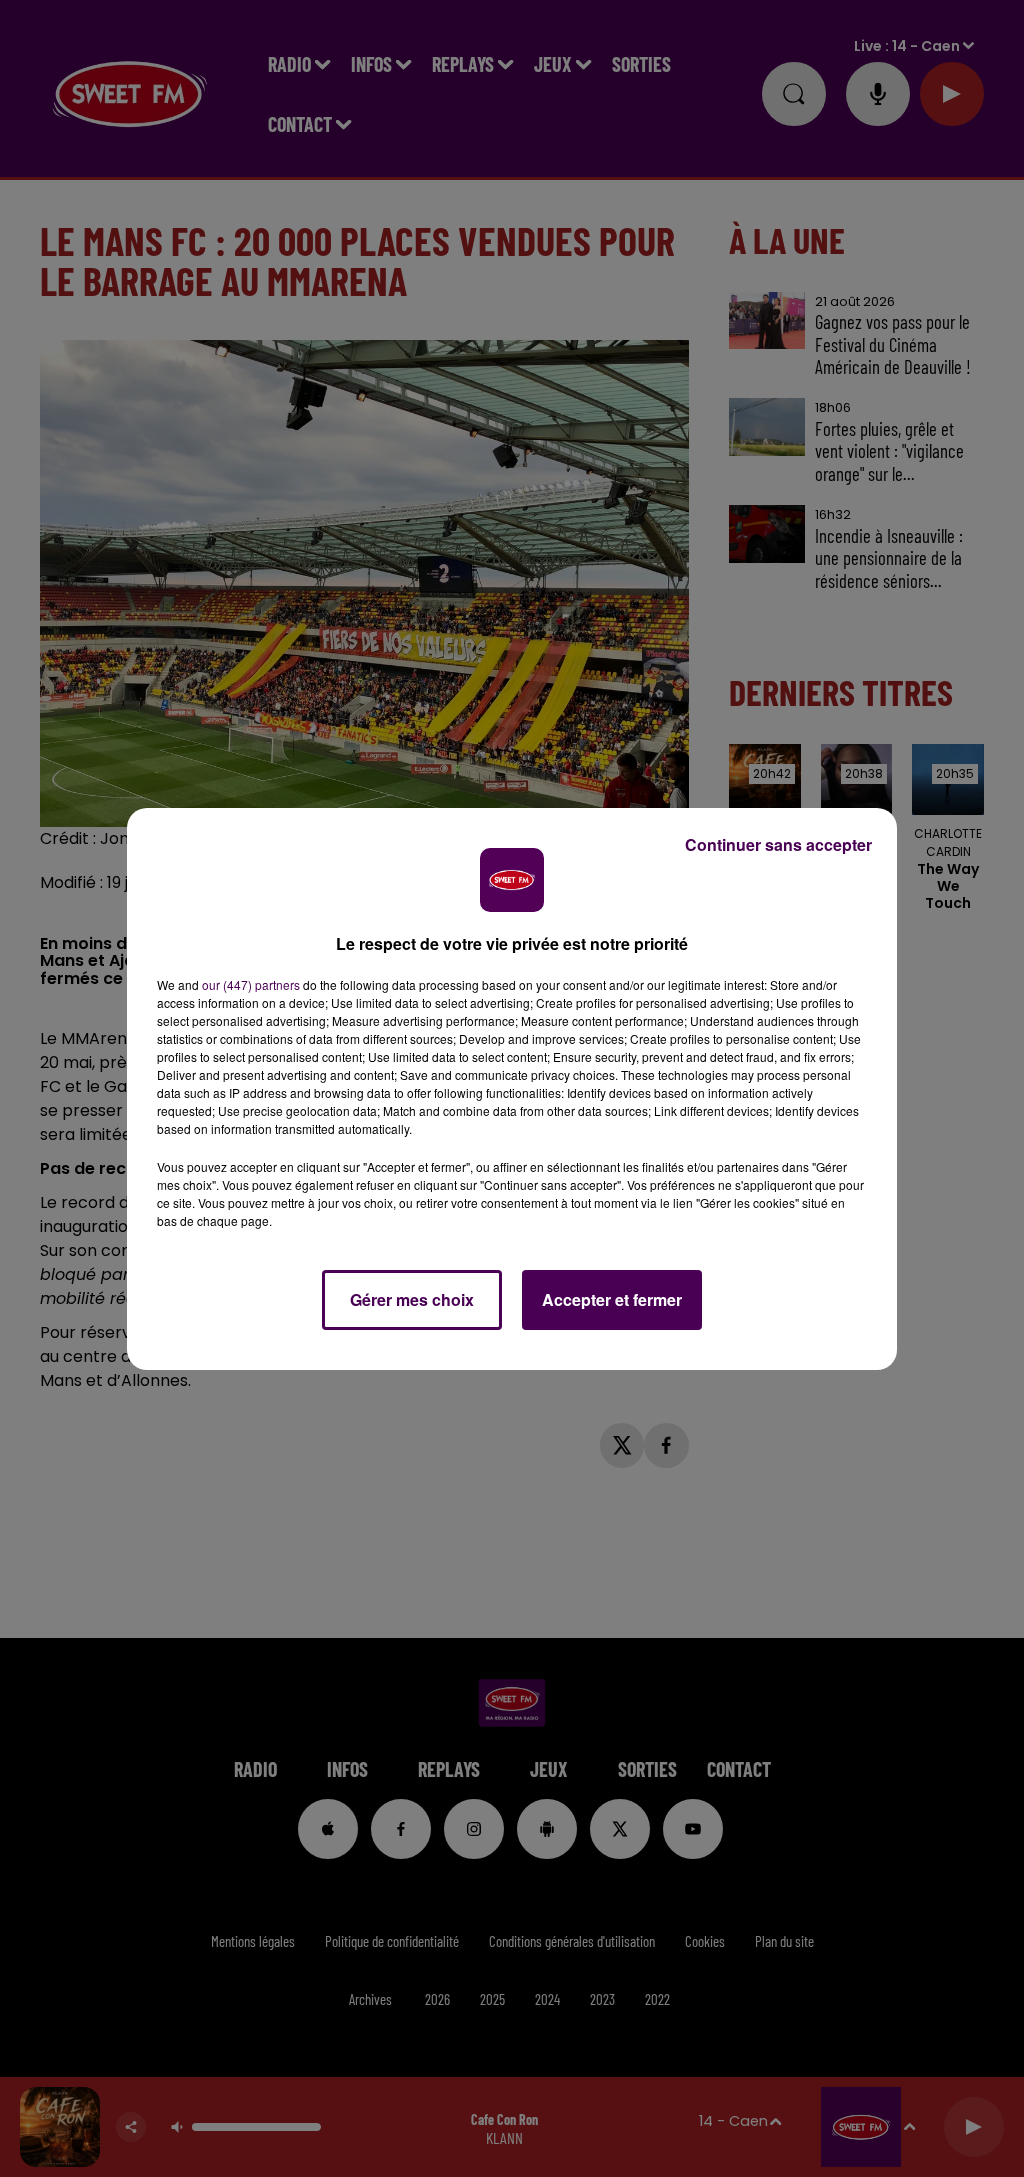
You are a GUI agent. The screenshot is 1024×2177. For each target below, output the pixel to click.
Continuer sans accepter (778, 844)
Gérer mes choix (412, 1299)
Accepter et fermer (612, 1299)
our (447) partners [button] (251, 984)
